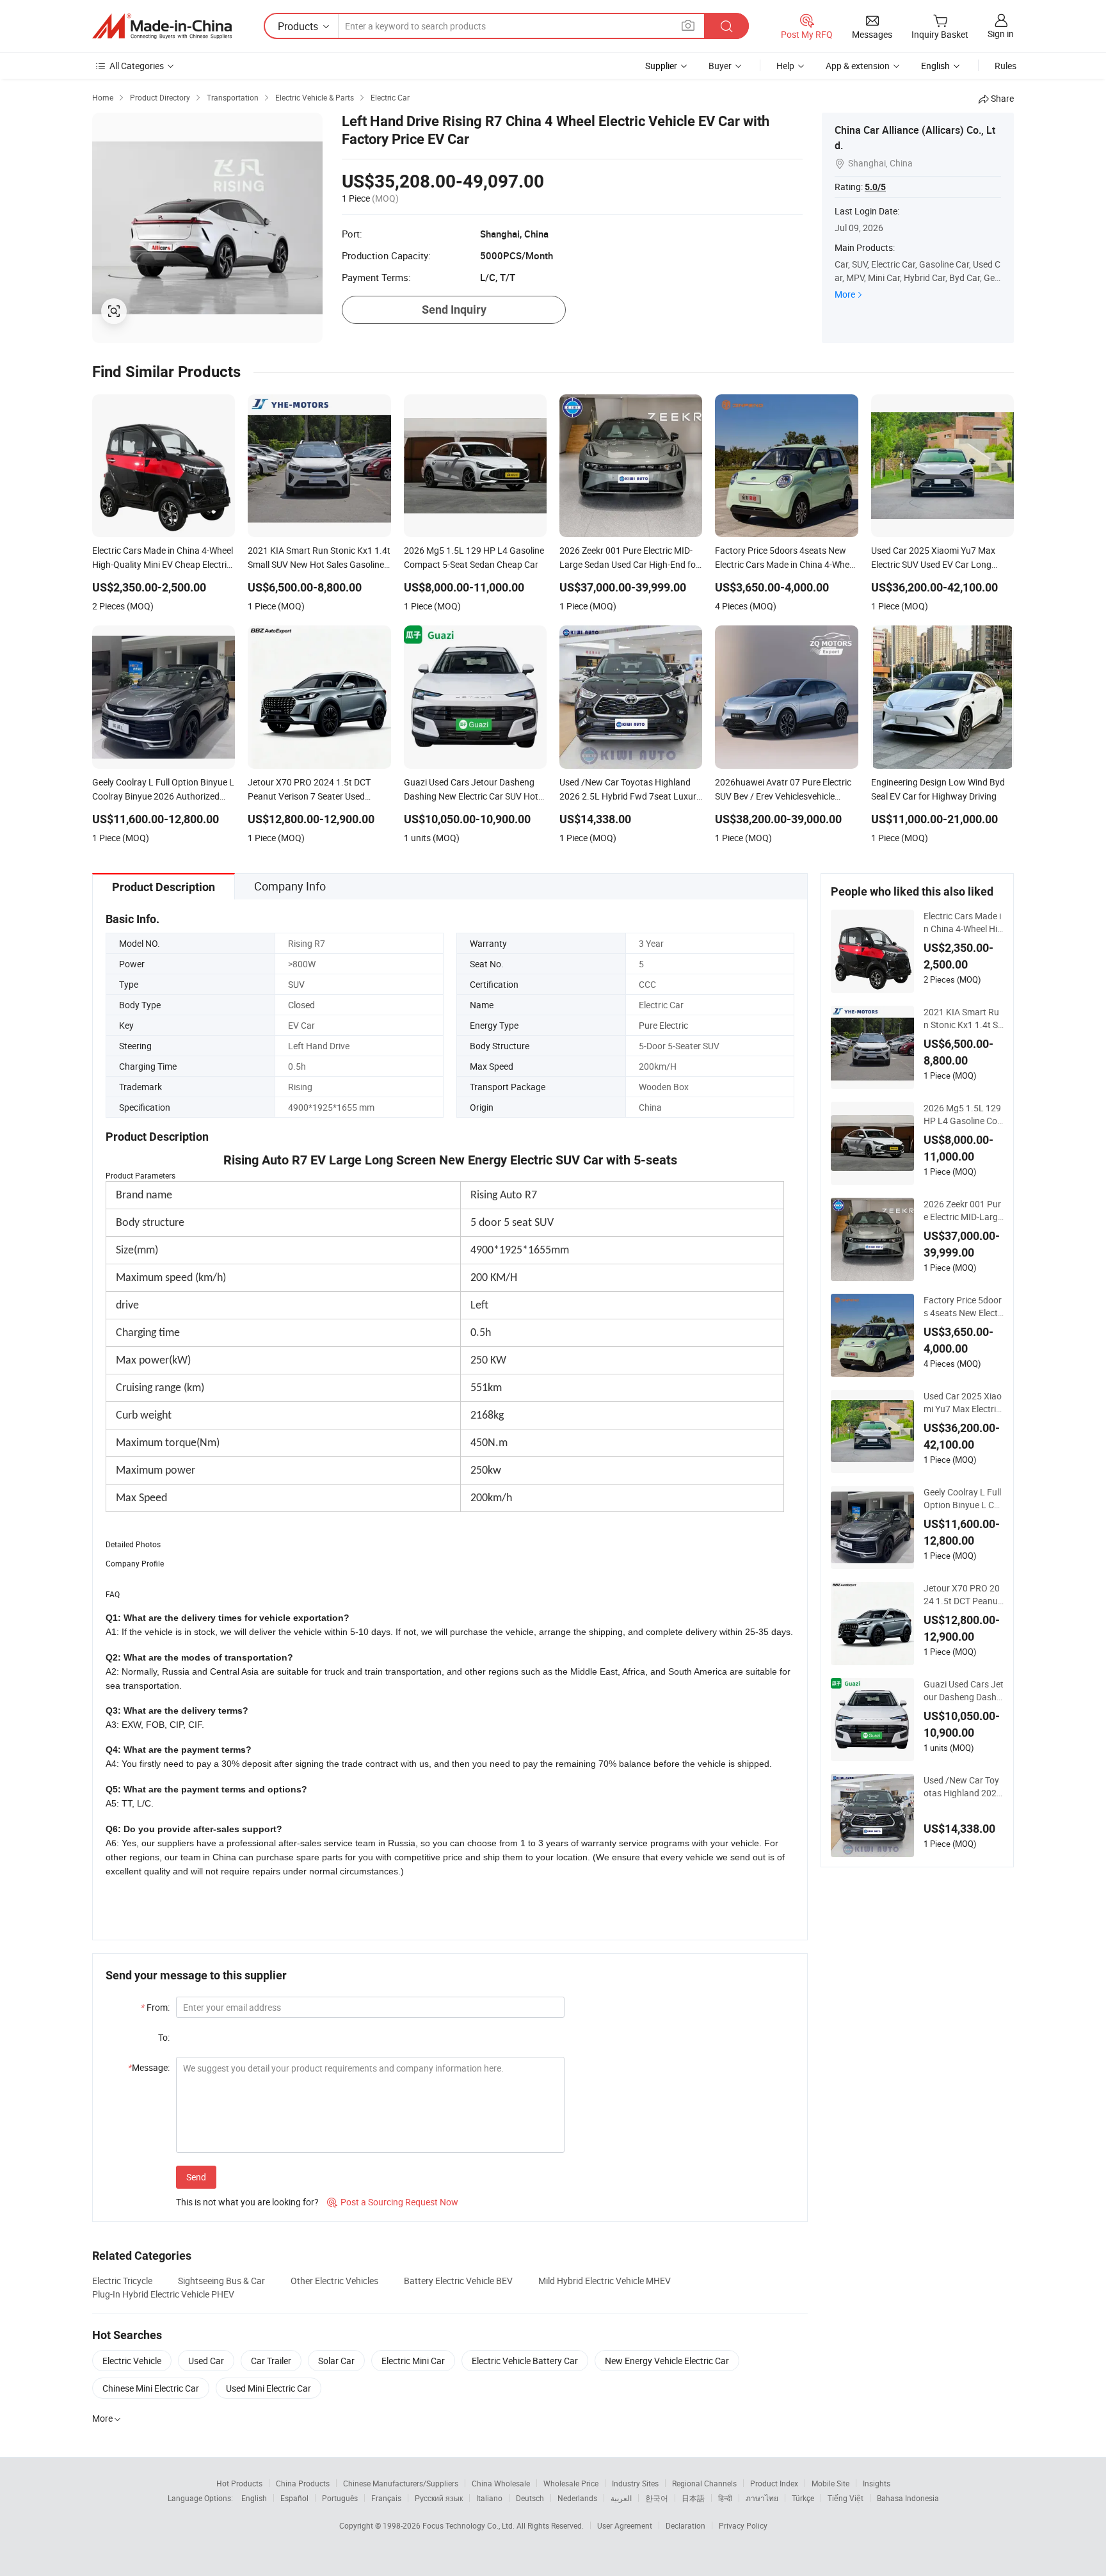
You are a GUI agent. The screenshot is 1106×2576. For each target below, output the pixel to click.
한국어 (657, 2498)
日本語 (693, 2498)
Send (196, 2177)
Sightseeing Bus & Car (221, 2281)
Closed (301, 1005)
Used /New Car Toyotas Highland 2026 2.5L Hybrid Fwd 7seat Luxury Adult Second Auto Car (963, 1787)
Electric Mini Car (413, 2361)
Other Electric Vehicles (334, 2281)
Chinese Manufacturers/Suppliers (401, 2483)
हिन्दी (725, 2498)
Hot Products (239, 2483)
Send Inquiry (454, 310)
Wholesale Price (571, 2483)
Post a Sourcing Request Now (393, 2202)
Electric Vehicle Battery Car (525, 2361)
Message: (149, 2067)
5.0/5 (875, 187)
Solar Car (336, 2361)
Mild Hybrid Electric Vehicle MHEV (605, 2281)
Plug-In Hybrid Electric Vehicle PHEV (163, 2294)
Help (785, 66)
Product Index (774, 2483)
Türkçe (803, 2498)
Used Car (206, 2361)
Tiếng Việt (846, 2498)
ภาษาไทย (762, 2498)
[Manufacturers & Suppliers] (162, 26)
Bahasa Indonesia (908, 2498)
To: (164, 2037)
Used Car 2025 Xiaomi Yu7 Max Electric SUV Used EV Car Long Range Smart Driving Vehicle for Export (963, 1403)
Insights (877, 2483)
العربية (621, 2498)
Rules (1006, 66)
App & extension (858, 66)
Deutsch (530, 2498)
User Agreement (625, 2525)
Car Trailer (271, 2361)
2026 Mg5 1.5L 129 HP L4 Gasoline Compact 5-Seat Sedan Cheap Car (964, 1115)
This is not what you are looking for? (247, 2202)
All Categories (137, 66)
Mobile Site (830, 2483)
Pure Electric (663, 1025)
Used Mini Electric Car (268, 2388)
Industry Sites (635, 2483)
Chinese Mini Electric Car (151, 2388)
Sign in (1001, 34)
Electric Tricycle (122, 2281)
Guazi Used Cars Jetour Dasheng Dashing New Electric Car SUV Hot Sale (964, 1691)
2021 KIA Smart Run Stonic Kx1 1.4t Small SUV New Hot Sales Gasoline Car (963, 1018)
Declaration (685, 2525)
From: (155, 2007)
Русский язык (439, 2498)
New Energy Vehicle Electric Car (667, 2361)
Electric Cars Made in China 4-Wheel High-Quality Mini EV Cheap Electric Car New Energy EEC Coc (964, 922)
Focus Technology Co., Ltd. (469, 2525)
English (254, 2498)
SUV (296, 984)
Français (386, 2498)
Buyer (720, 66)
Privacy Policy (743, 2525)
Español (294, 2498)
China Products (303, 2483)
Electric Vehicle (132, 2361)
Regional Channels (704, 2483)
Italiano (489, 2498)
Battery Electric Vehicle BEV (458, 2281)
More (845, 294)
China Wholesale (501, 2483)
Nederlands (577, 2498)
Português (340, 2498)
